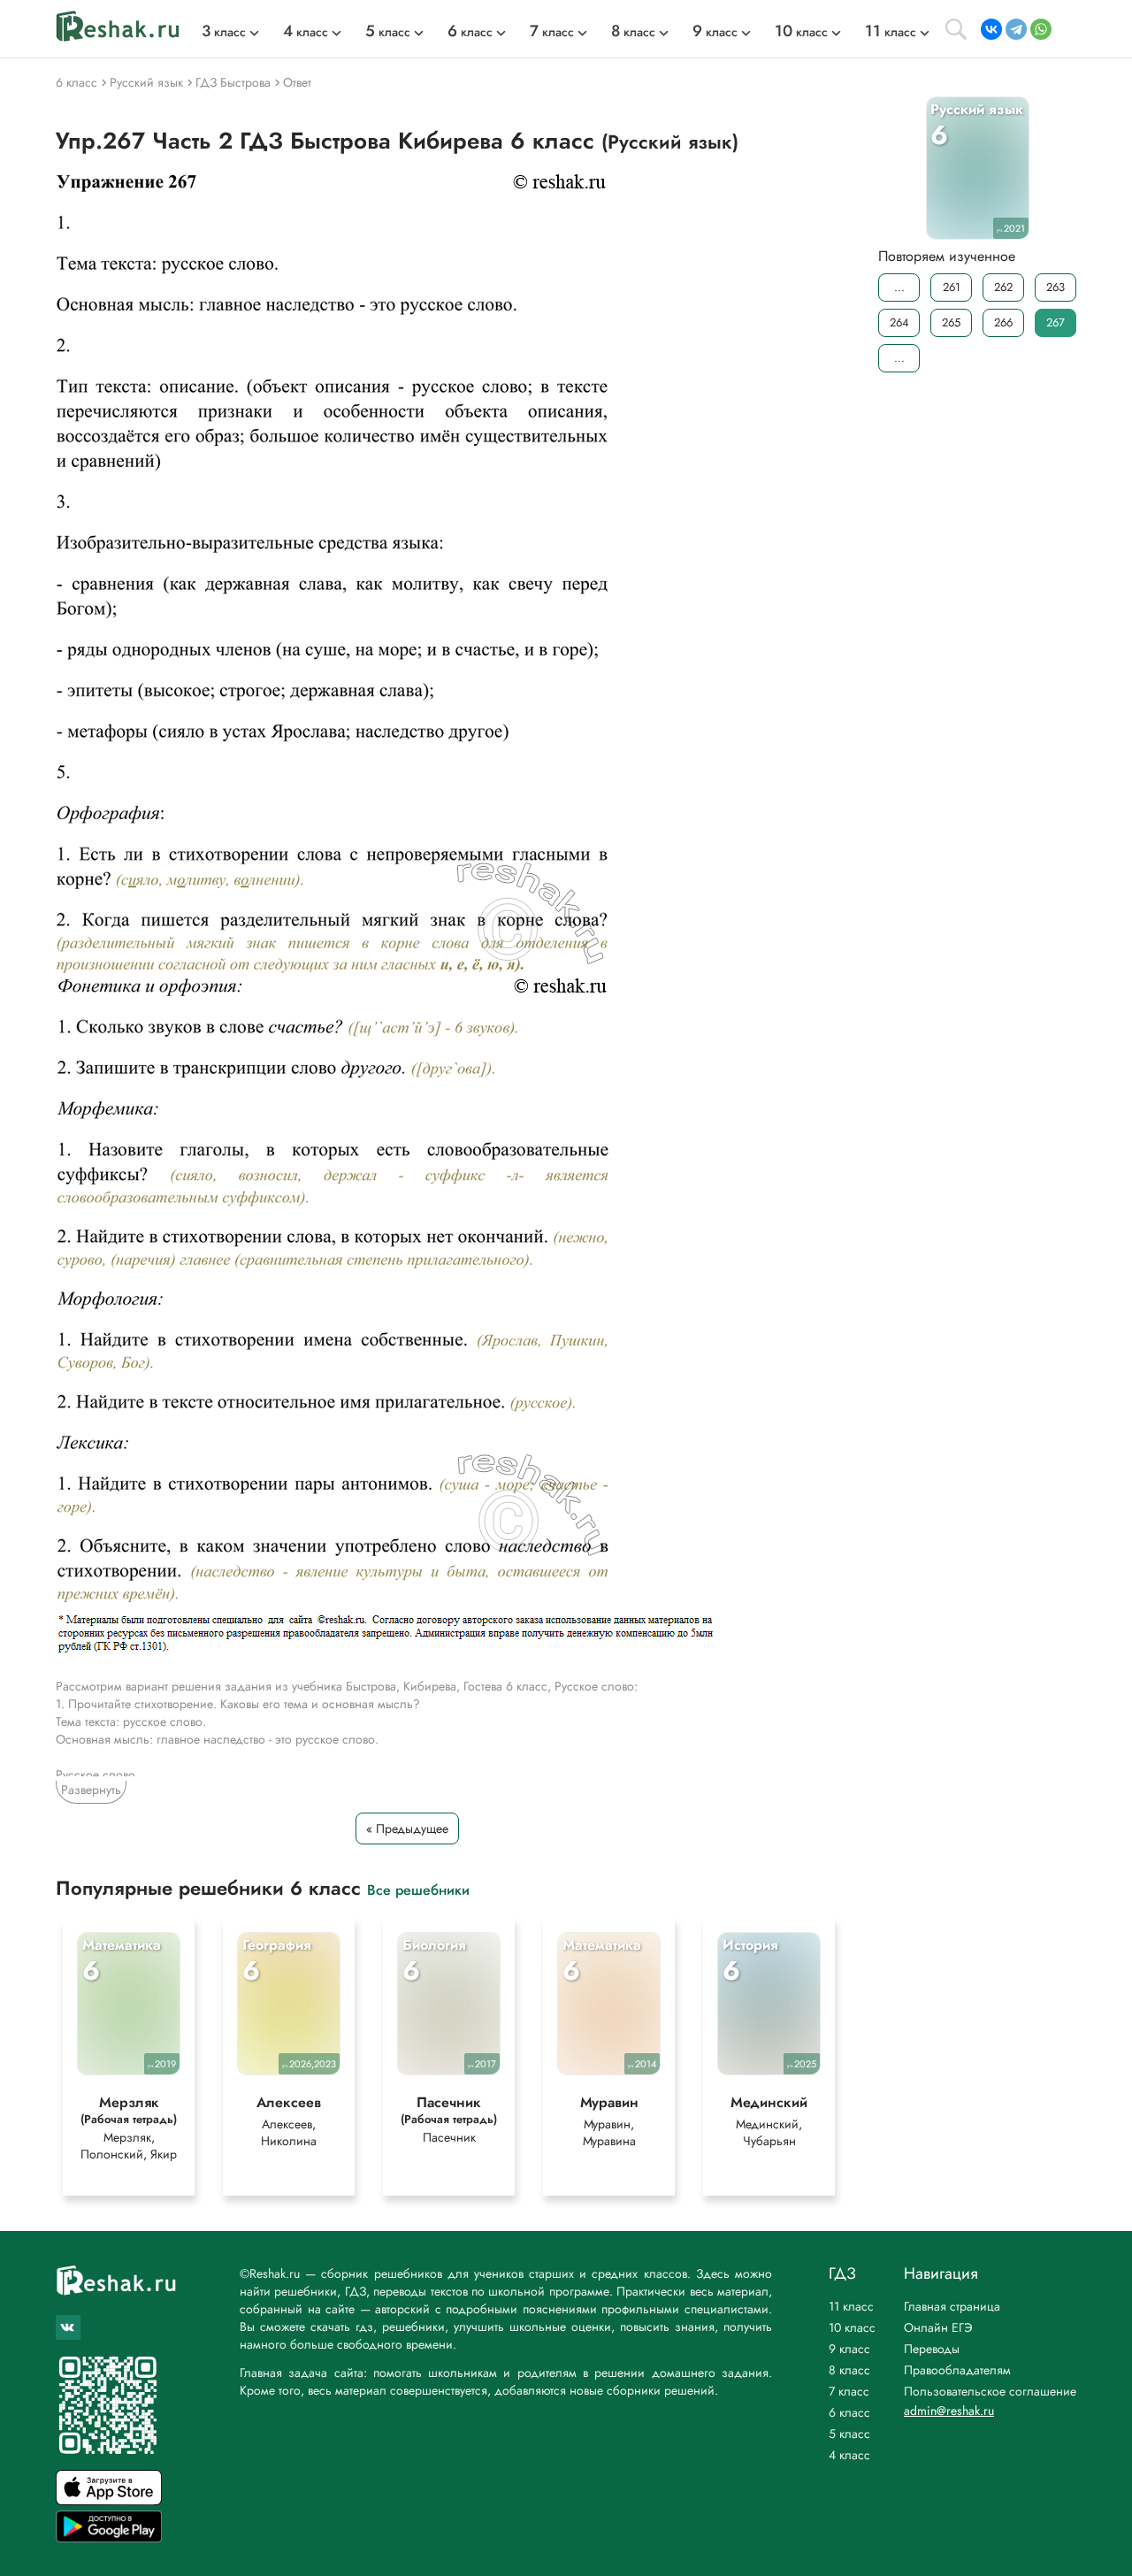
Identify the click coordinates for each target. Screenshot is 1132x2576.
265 (951, 322)
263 (1056, 287)
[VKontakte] (991, 29)
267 (1056, 322)
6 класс (849, 2412)
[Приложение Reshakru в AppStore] (109, 2500)
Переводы (932, 2349)
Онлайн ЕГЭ (938, 2327)
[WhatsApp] (1041, 29)
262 (1003, 287)
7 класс (849, 2391)
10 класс (852, 2327)
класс (224, 32)
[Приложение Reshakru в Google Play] (109, 2538)
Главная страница (952, 2306)
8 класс (849, 2370)
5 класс (849, 2434)
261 (952, 287)
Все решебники (418, 1889)
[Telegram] (1016, 29)
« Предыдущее (407, 1828)
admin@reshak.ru (949, 2411)
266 (1003, 322)
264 (899, 322)
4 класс (849, 2455)
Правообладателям (957, 2370)
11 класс (851, 2306)
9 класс (849, 2349)
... (899, 287)
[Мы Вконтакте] (68, 2327)
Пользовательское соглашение (990, 2391)
